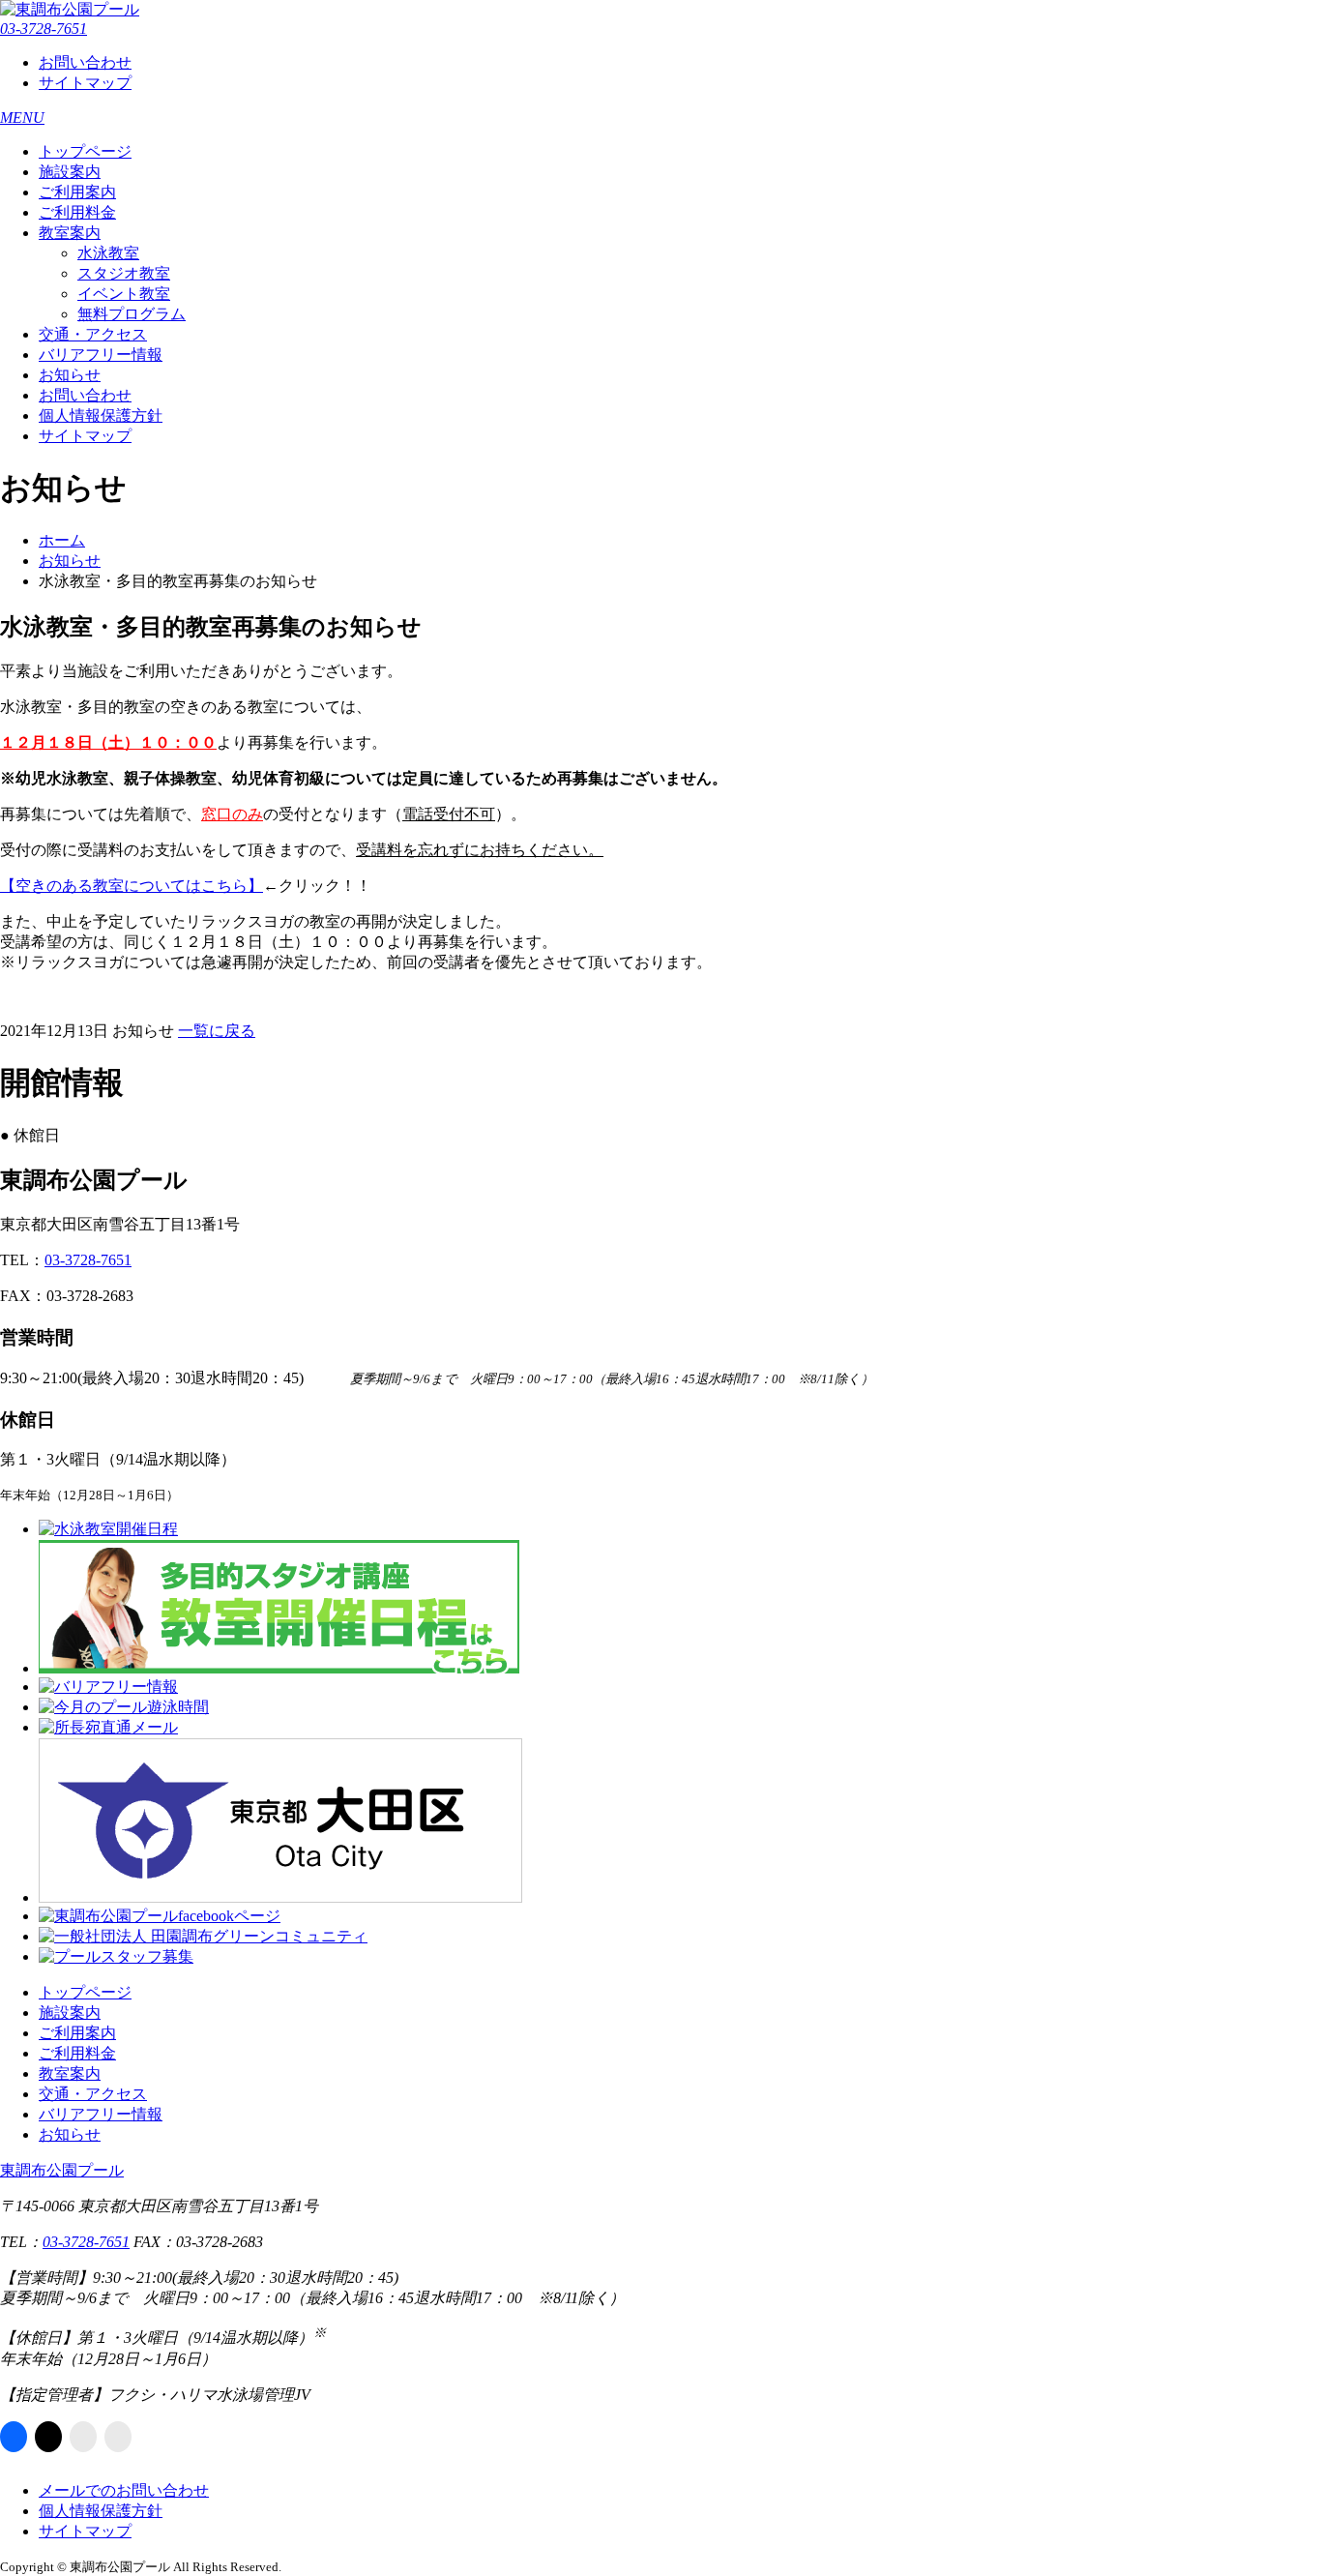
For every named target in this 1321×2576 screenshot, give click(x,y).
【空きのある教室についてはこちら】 (132, 886)
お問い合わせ (85, 62)
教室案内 (70, 233)
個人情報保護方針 (101, 415)
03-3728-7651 (44, 29)
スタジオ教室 (124, 273)
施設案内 (70, 172)
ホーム (62, 540)
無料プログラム (132, 314)
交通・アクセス (93, 334)
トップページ (85, 151)
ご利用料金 (77, 212)
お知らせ (70, 375)
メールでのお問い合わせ (124, 2490)
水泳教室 (108, 253)
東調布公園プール (62, 2170)
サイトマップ (85, 83)
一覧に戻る (217, 1031)
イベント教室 (124, 294)
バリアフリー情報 (101, 355)
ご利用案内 (77, 192)
